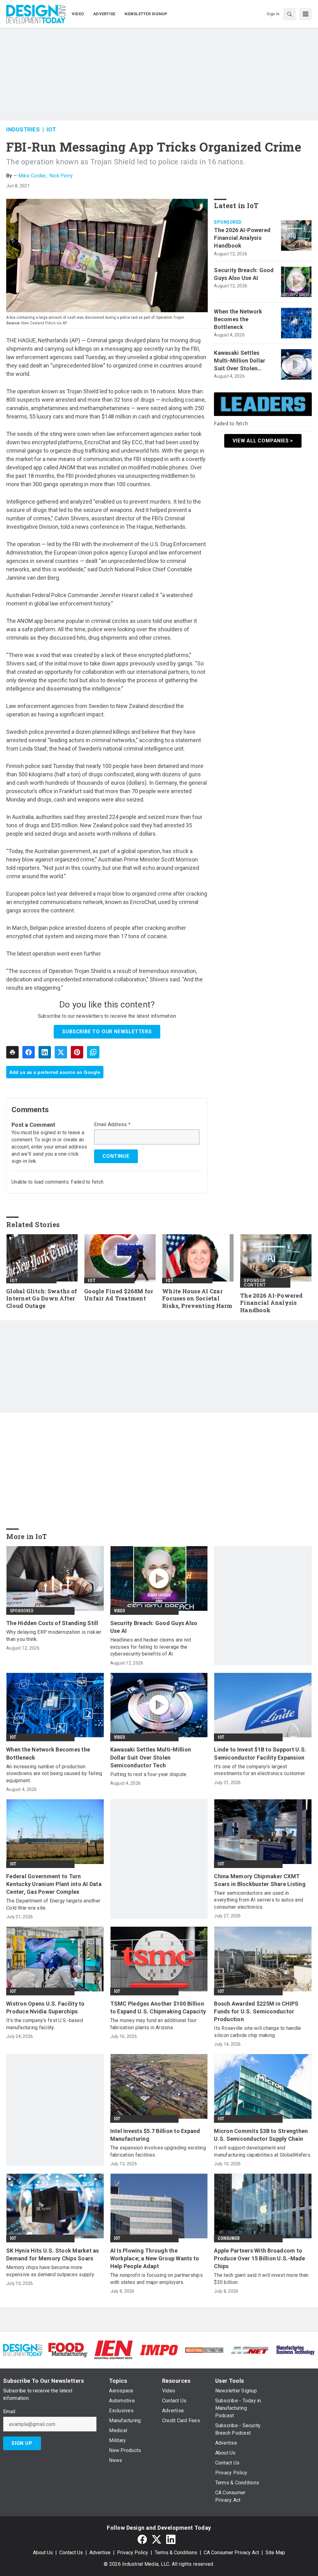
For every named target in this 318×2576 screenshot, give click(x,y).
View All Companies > (263, 441)
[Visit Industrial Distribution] (204, 2350)
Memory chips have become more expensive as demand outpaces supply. (50, 2271)
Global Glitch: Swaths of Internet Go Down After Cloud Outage (42, 1299)
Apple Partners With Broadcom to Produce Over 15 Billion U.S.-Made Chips (259, 2258)
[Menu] (306, 14)
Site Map (275, 2553)
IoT (51, 129)
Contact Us (71, 2553)
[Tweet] (61, 1052)
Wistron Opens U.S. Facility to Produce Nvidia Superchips (45, 2007)
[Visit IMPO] (159, 2350)
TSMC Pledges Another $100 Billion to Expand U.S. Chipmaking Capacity (158, 2007)
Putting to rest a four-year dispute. (149, 1774)
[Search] (289, 14)
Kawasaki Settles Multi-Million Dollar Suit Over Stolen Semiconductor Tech (242, 361)
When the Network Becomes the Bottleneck (238, 319)
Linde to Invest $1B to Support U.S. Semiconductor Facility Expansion (260, 1753)
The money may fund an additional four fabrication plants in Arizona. (153, 2024)
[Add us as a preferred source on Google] (93, 1052)
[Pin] (77, 1052)
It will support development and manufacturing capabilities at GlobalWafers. (263, 2151)
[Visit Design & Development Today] (23, 2350)
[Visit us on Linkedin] (171, 2539)
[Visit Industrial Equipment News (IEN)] (113, 2350)
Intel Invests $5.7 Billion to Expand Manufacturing (155, 2135)
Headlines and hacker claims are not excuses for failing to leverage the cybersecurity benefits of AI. (151, 1647)
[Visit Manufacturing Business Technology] (295, 2350)
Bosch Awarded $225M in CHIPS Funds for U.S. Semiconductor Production (256, 2011)
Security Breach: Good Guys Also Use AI (244, 274)
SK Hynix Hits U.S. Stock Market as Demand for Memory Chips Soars (53, 2254)
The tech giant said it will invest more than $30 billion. (261, 2279)
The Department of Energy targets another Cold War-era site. (53, 1904)
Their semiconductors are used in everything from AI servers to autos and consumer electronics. (259, 1900)
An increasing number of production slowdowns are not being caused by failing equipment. (54, 1774)
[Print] (12, 1052)
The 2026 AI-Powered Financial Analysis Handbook (242, 238)
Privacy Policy (133, 2553)
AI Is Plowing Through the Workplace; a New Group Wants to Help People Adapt (155, 2258)
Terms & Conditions (176, 2553)
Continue (116, 1156)
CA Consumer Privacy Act (231, 2553)
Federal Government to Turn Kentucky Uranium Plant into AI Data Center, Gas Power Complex (54, 1884)
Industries (23, 129)
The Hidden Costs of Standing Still (52, 1623)
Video (120, 1611)
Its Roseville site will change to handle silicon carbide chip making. (257, 2032)
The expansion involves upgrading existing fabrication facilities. (158, 2151)
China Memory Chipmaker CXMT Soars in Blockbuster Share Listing (260, 1880)
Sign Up (22, 2443)
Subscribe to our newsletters (107, 1032)
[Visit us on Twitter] (157, 2539)
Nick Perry (61, 176)
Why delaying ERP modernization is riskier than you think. (54, 1635)
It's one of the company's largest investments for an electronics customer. (260, 1770)
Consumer (229, 2238)
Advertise (100, 2553)
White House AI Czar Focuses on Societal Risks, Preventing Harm (197, 1299)
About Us (43, 2553)
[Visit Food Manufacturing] (68, 2350)
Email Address (112, 1125)
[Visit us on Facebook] (142, 2539)
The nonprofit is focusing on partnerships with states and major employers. (157, 2279)
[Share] (29, 1052)
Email (9, 2412)
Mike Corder (32, 176)
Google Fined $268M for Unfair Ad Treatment (119, 1295)
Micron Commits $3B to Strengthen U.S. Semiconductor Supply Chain (261, 2135)
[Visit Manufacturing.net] (250, 2350)
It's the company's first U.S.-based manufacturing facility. (45, 2024)
